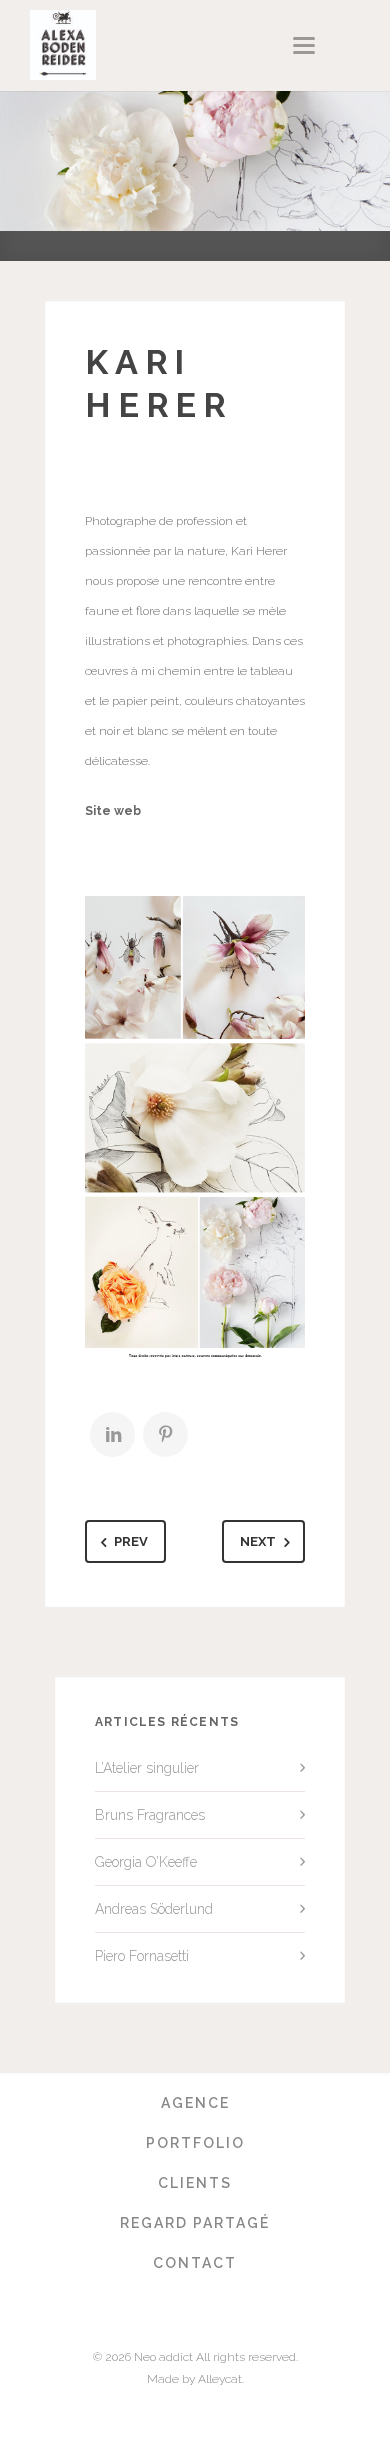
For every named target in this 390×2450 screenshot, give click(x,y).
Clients (195, 2183)
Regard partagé (195, 2223)
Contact (195, 2263)
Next (258, 1541)
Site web (113, 811)
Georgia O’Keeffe (146, 1862)
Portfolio (195, 2143)
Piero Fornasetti (142, 1956)
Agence (195, 2103)
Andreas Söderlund (154, 1909)
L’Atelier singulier (147, 1768)
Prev (131, 1541)
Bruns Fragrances (150, 1815)
